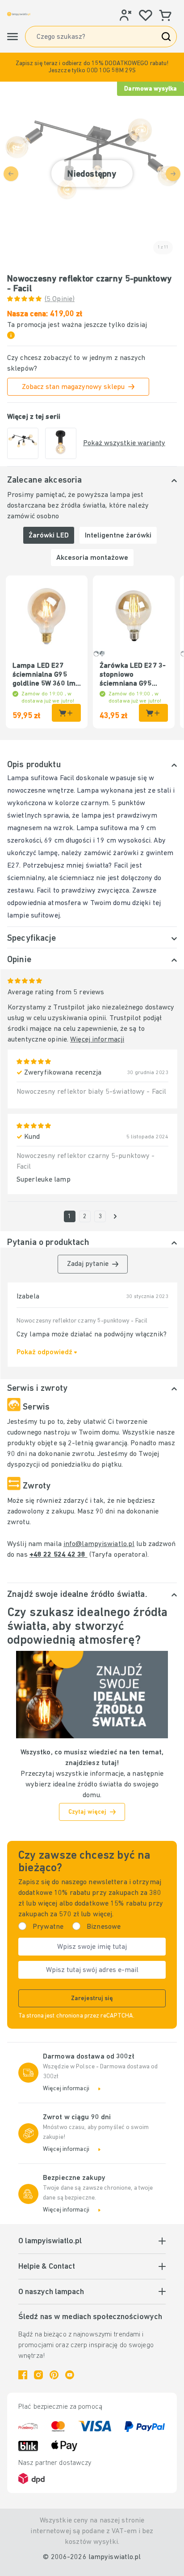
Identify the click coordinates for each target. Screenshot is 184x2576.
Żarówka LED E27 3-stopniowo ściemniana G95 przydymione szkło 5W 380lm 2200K (133, 675)
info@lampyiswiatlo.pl (99, 1544)
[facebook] (23, 2375)
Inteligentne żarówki (118, 536)
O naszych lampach (51, 2292)
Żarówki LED (49, 536)
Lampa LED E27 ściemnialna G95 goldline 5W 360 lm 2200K (44, 675)
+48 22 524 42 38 (59, 1555)
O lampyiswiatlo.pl (50, 2241)
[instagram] (38, 2375)
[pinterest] (54, 2375)
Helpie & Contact (47, 2267)
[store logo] (19, 14)
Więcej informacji (97, 1040)
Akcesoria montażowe (92, 558)
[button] (92, 67)
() (60, 299)
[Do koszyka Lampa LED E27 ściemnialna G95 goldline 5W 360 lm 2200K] (66, 713)
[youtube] (70, 2375)
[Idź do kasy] (115, 1216)
